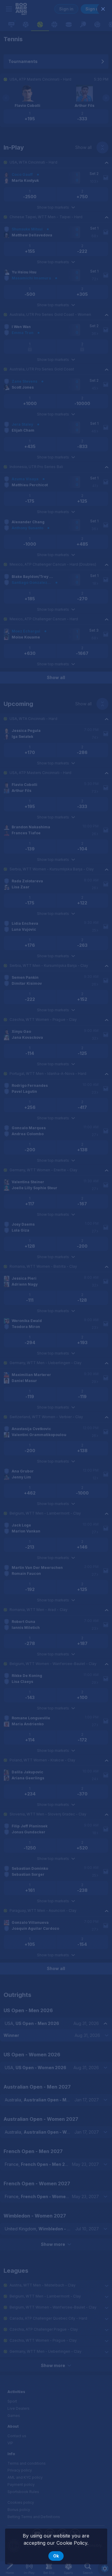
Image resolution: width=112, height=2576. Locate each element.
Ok (56, 2556)
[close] (103, 9)
